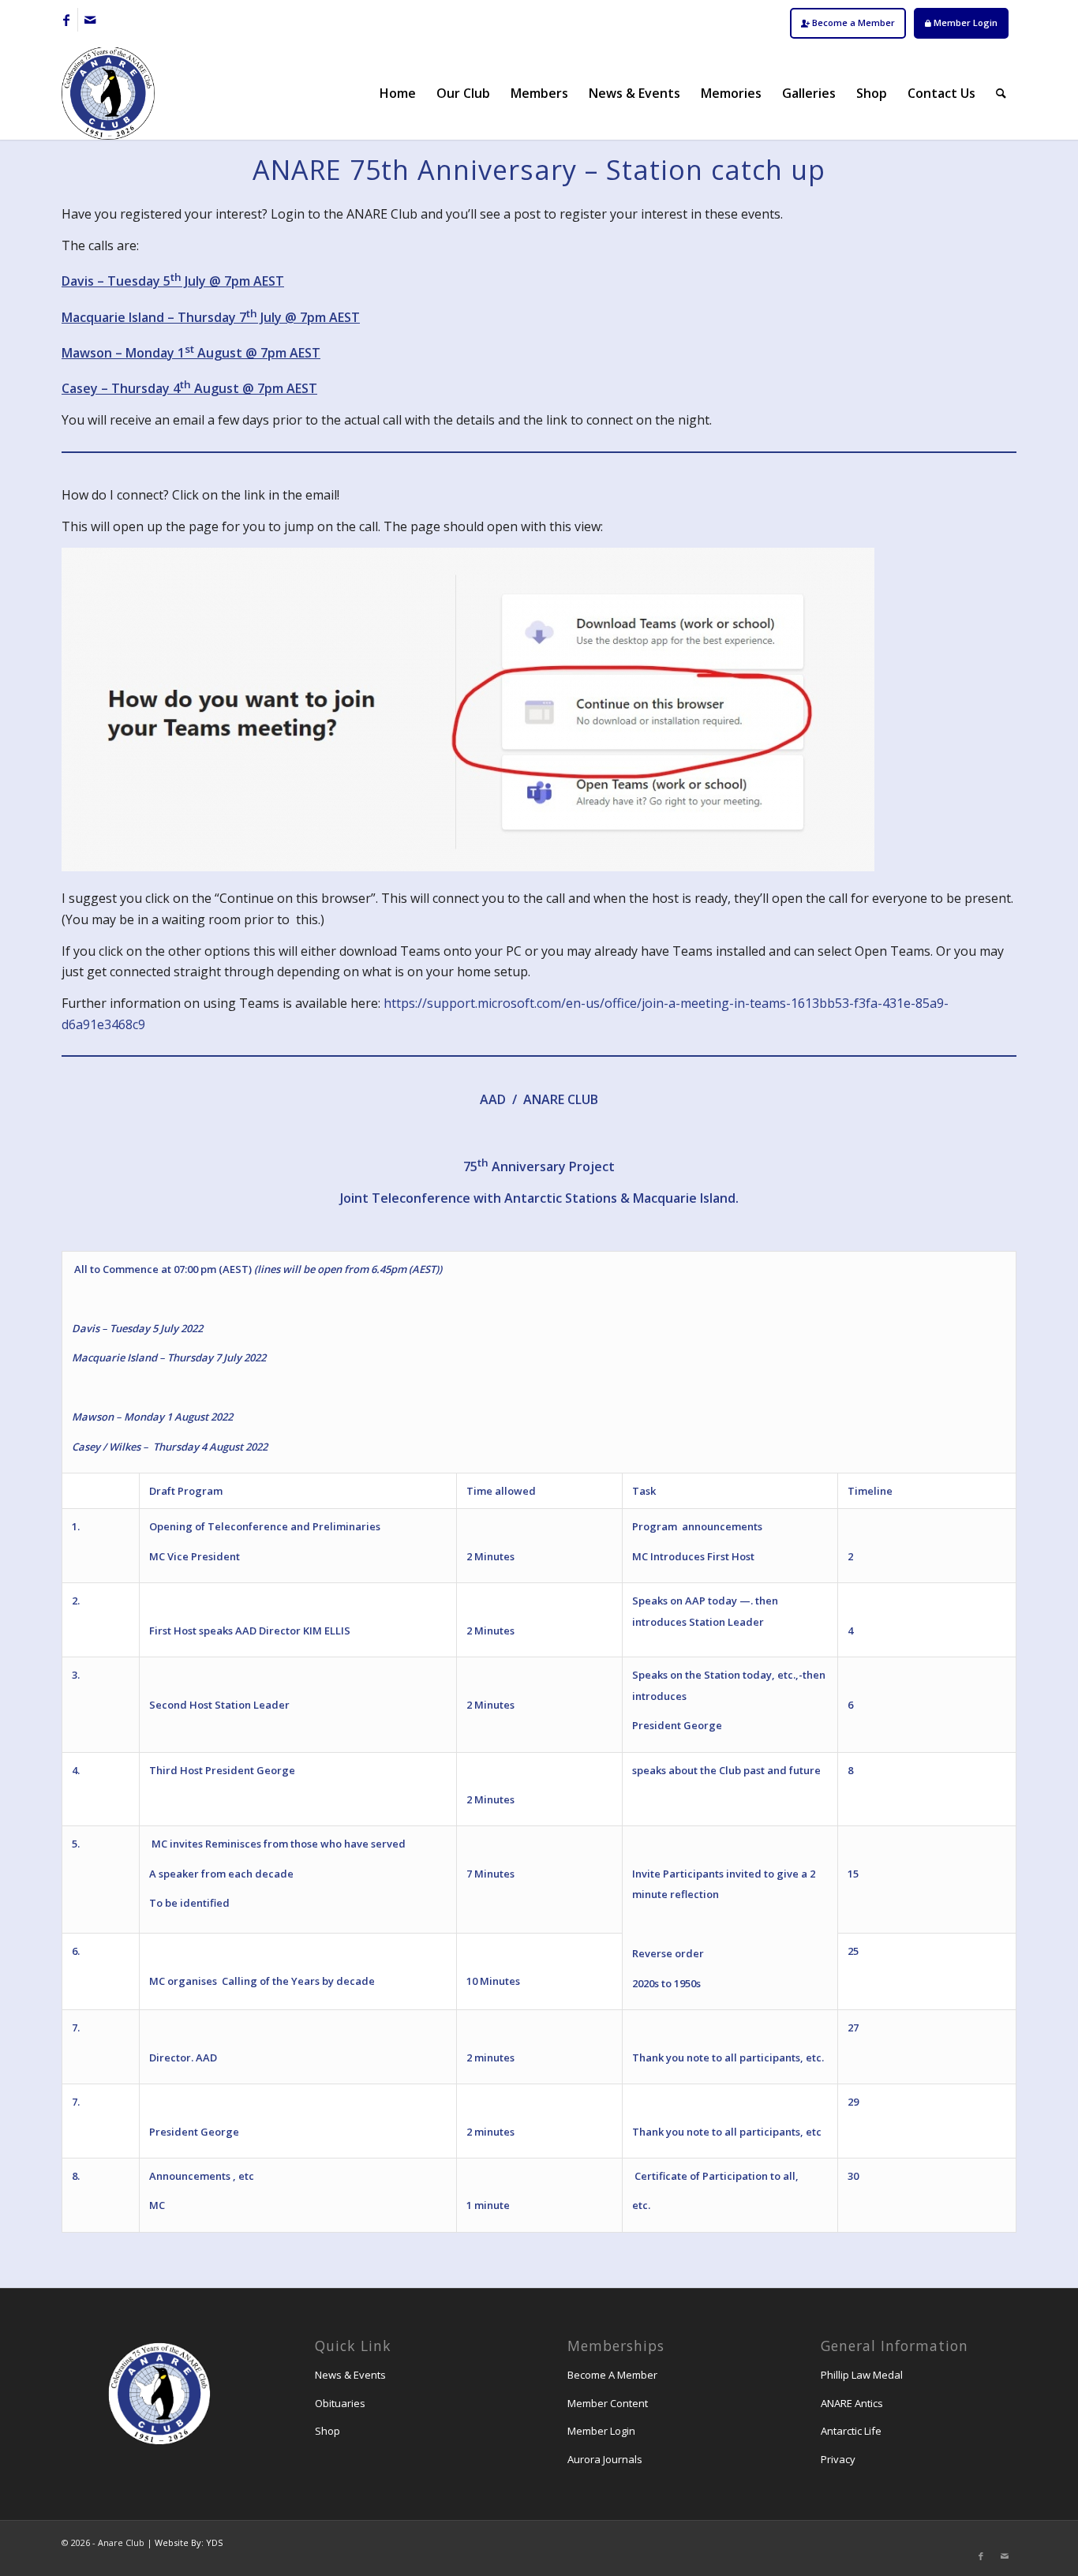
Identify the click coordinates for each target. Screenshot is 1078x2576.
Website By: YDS (189, 2542)
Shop (328, 2431)
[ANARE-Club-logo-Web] (108, 93)
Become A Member (612, 2375)
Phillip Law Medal (862, 2375)
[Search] (1001, 93)
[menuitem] (848, 23)
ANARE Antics (852, 2403)
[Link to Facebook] (66, 20)
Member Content (608, 2403)
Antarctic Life (851, 2431)
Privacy (838, 2459)
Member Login (964, 22)
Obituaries (340, 2403)
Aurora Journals (605, 2459)
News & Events (350, 2375)
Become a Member (852, 22)
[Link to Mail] (90, 20)
